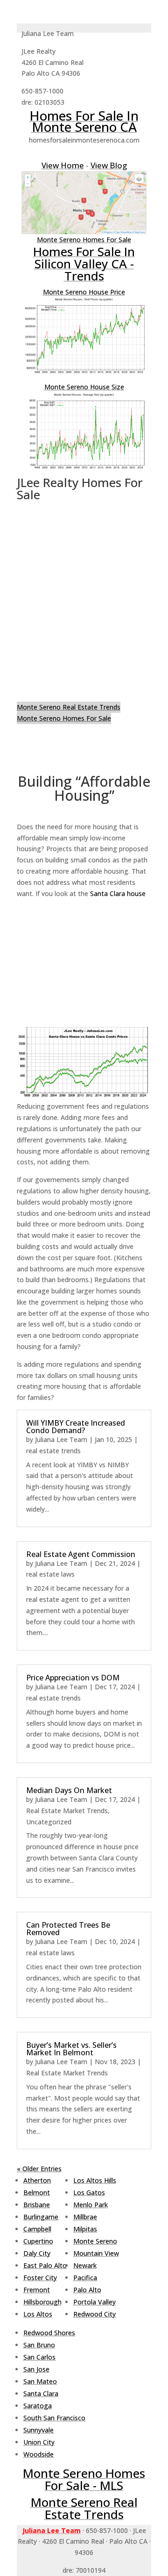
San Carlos (39, 2357)
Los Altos (38, 2314)
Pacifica (85, 2278)
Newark (85, 2265)
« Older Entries (39, 2169)
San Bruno (39, 2345)
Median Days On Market (69, 1790)
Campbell (37, 2229)
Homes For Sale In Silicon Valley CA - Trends (84, 264)
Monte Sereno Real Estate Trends (69, 707)
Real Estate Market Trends (67, 1811)
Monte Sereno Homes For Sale (84, 240)
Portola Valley (94, 2302)
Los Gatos (89, 2192)
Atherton (37, 2180)
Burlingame (41, 2217)
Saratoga (38, 2406)
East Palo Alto (45, 2265)
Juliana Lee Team (61, 1439)
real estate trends (53, 1451)
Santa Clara (41, 2393)
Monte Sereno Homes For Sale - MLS (84, 2479)
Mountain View (96, 2253)
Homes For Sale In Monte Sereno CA (84, 121)
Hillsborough (42, 2302)
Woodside (38, 2454)
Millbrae (85, 2217)
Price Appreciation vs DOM (73, 1678)
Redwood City (94, 2314)
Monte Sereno (95, 2241)
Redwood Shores (49, 2333)
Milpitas (85, 2229)
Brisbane (37, 2205)
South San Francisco (54, 2418)
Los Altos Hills (95, 2180)
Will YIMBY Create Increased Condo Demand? (76, 1427)
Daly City (37, 2253)
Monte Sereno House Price (84, 292)
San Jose (36, 2369)
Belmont (37, 2192)
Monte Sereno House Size (84, 387)
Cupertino (38, 2241)
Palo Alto (87, 2290)
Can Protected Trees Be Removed (68, 1929)
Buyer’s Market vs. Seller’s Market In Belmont (71, 2049)
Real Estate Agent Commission (81, 1554)
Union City (39, 2442)
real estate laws (50, 1574)
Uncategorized (49, 1822)
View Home (63, 165)
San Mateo (40, 2381)
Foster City (40, 2278)
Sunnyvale (38, 2430)
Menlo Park (91, 2205)
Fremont (37, 2290)
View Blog (109, 165)
